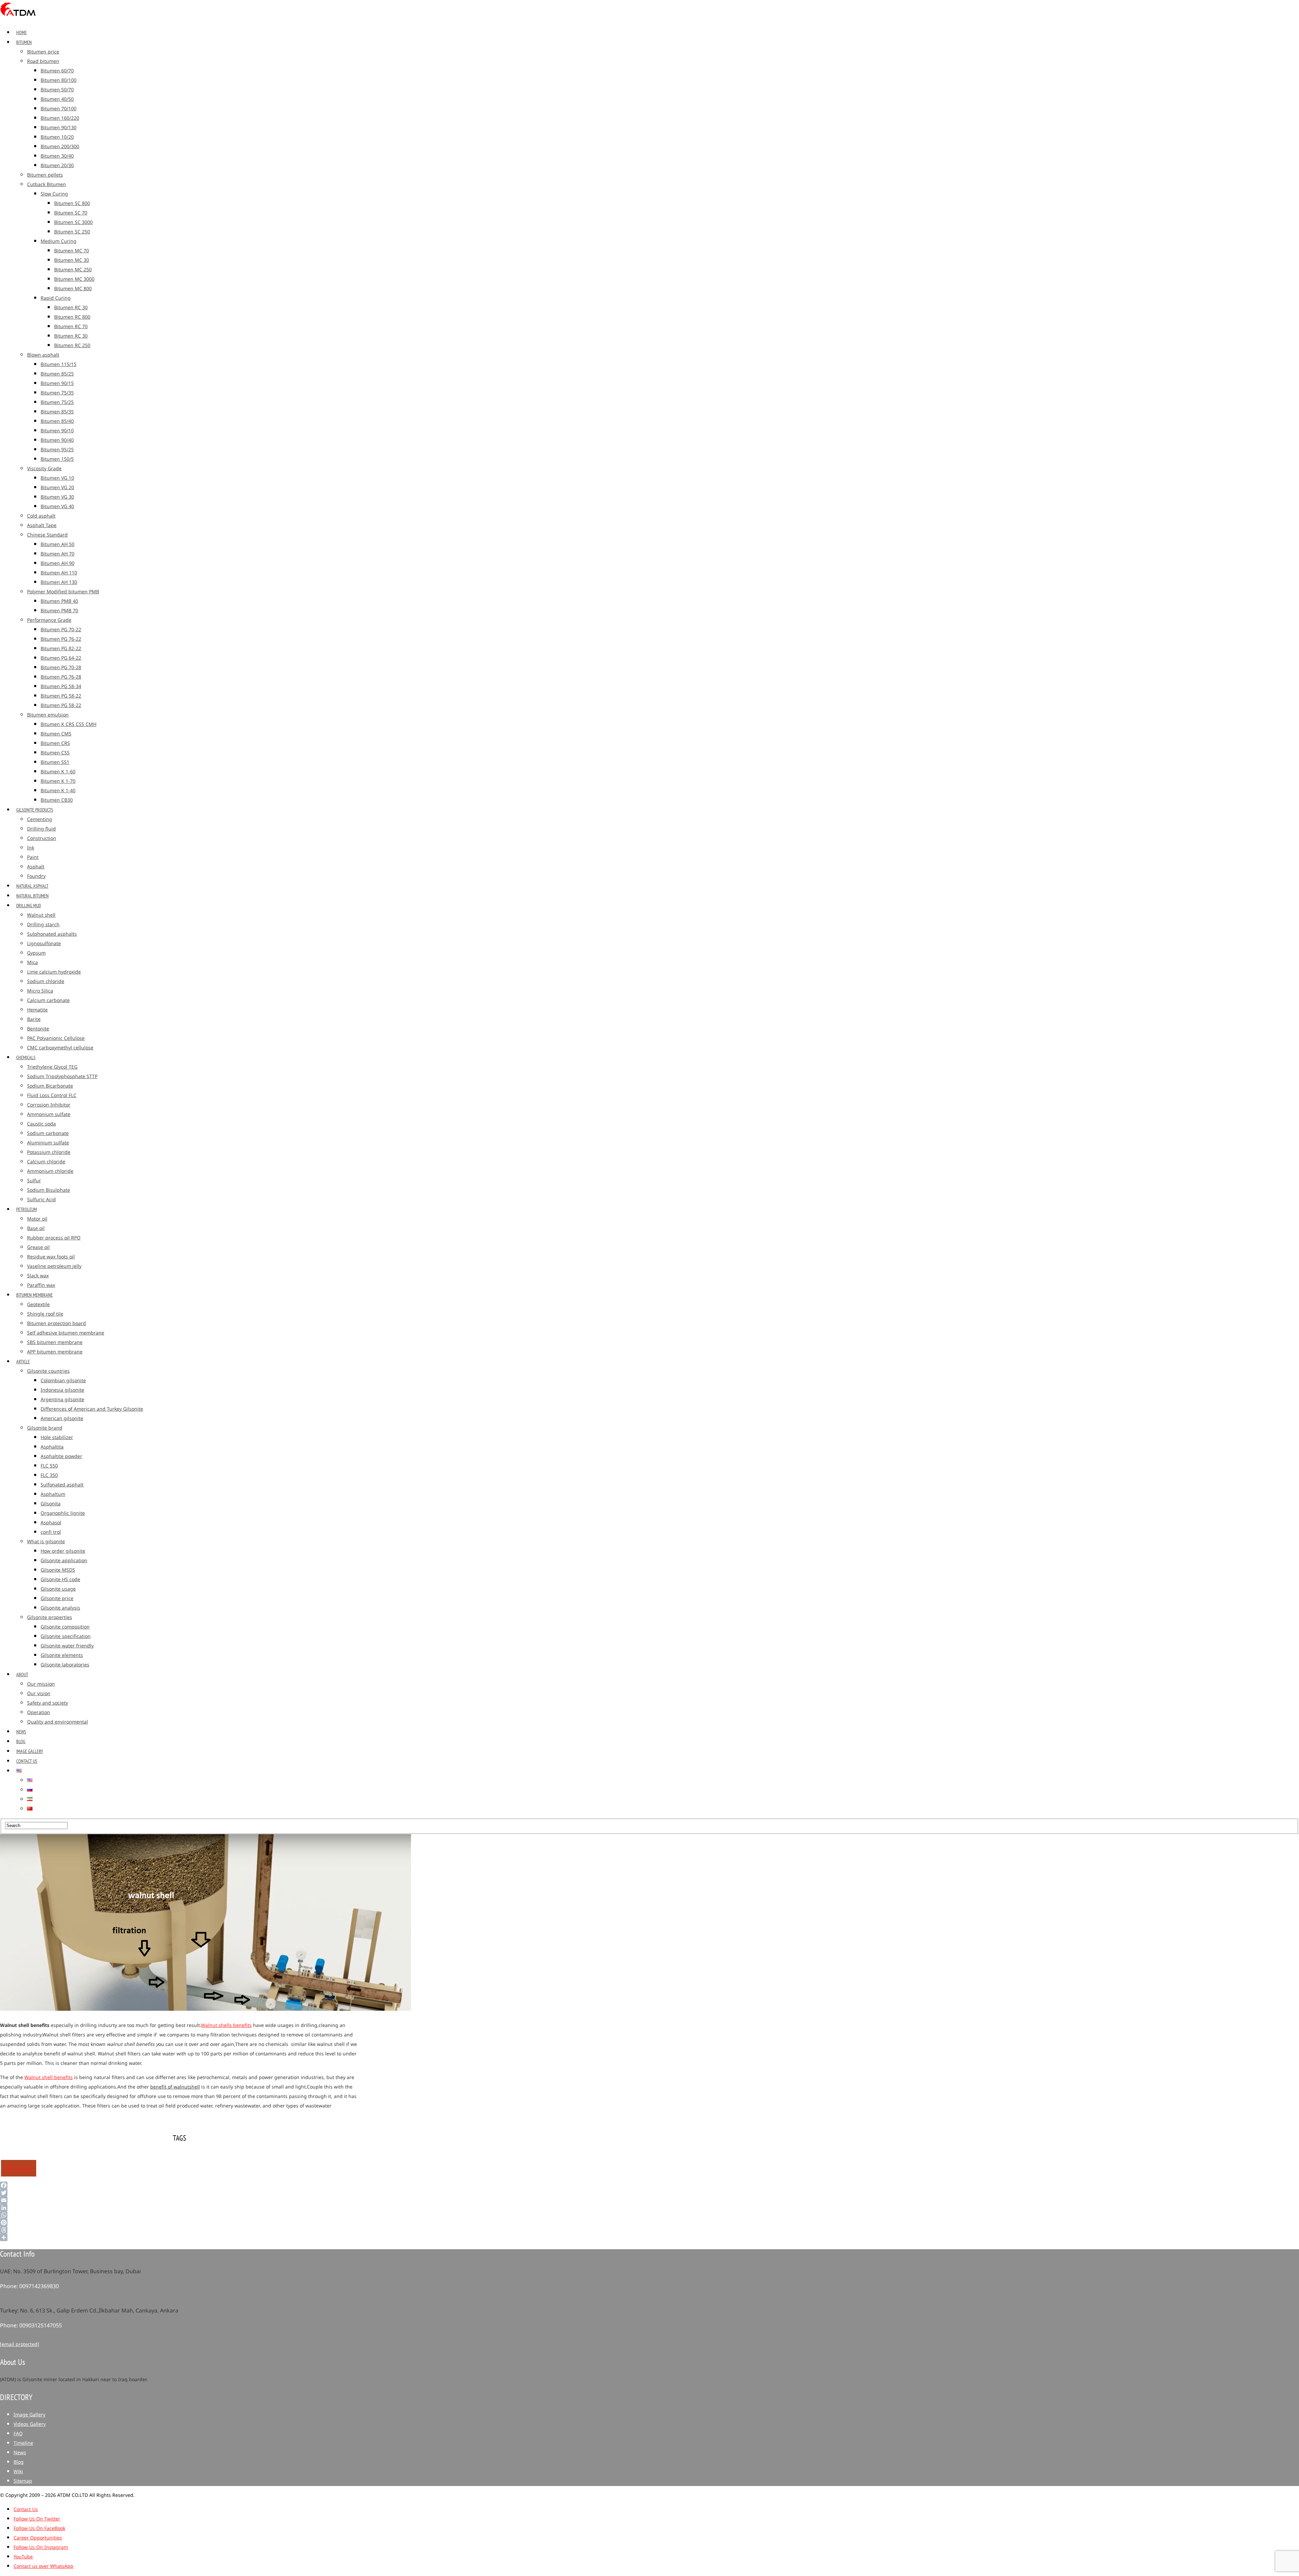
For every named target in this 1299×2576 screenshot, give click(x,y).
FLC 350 (49, 1475)
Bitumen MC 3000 (74, 279)
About (22, 1674)
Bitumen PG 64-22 (61, 658)
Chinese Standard (47, 535)
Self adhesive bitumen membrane (66, 1333)
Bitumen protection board (56, 1324)
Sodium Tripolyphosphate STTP (62, 1077)
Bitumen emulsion (48, 715)
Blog (21, 1741)
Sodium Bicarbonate (50, 1086)
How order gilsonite (63, 1551)
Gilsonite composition (65, 1627)
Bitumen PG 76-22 (61, 639)
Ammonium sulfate (49, 1114)
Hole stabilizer (57, 1438)
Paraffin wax (41, 1285)
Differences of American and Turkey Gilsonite (92, 1409)
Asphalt (36, 867)
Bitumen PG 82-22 (61, 649)
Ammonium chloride (50, 1171)
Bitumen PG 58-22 (61, 696)
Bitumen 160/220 (60, 118)
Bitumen (24, 42)
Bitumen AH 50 (58, 544)
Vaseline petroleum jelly (54, 1266)
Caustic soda (41, 1124)
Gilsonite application (64, 1561)
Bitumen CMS (56, 734)
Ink (31, 848)
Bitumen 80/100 (59, 80)
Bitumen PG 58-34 (61, 687)
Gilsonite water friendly (67, 1646)
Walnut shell (41, 915)
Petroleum (27, 1209)
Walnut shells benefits (226, 2025)
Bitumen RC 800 (72, 317)
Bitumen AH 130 (59, 582)
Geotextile (38, 1305)
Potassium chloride (49, 1152)
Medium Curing (59, 241)
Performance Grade (49, 620)
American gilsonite (62, 1419)
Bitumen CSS (55, 753)
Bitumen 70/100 (59, 109)
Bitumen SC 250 (72, 232)
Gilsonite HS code (60, 1580)
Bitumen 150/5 (57, 459)
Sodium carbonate (48, 1133)
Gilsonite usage (58, 1589)
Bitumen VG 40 (57, 507)
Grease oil (38, 1247)
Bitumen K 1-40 (58, 791)
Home (21, 32)
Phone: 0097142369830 (29, 2286)
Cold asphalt (41, 516)
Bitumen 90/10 (57, 431)
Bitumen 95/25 (57, 450)
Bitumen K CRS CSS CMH (69, 724)
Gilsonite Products (35, 810)
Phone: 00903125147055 (31, 2326)
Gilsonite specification (66, 1636)
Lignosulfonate (44, 944)
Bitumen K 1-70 (58, 781)
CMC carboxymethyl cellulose (60, 1048)
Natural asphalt (32, 886)
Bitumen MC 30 (72, 260)
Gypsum (36, 953)
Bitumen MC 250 (73, 270)
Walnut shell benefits (49, 2078)
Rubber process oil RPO (54, 1238)
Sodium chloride (46, 982)
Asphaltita (52, 1447)
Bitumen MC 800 (73, 289)
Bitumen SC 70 (71, 213)
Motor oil (37, 1219)
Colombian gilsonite (63, 1381)
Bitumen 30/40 (57, 156)
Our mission (41, 1684)
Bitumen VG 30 (57, 497)
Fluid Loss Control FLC (52, 1096)
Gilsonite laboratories (65, 1665)
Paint (33, 857)
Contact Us (27, 1761)
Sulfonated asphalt (62, 1485)
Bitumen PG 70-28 (61, 668)
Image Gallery (30, 1751)
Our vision (39, 1694)
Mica (32, 963)
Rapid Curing (56, 298)
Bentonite (38, 1029)
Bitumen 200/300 (60, 147)
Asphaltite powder (61, 1456)
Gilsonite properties (50, 1617)
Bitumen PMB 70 (59, 611)
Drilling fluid (41, 829)
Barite (34, 1019)
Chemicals (26, 1057)
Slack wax (38, 1276)
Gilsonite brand (45, 1428)
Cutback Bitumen (47, 185)
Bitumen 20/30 (57, 166)
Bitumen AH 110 (59, 573)
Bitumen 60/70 (57, 71)
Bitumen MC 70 (72, 251)
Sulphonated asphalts (52, 934)
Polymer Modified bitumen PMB (63, 592)
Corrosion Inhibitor (49, 1105)
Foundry (36, 876)
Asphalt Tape (42, 526)
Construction (42, 838)
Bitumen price (43, 52)
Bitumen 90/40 (57, 440)
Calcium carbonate (48, 1000)
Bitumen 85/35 (57, 412)
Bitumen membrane (35, 1295)
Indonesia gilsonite (62, 1390)
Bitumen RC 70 (71, 327)
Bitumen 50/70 (57, 90)
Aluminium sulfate (48, 1143)
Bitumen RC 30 (71, 308)
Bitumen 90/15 (57, 383)
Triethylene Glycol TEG (52, 1067)
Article (23, 1362)
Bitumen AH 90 (58, 563)
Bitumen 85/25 (57, 374)
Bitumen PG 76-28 (61, 677)
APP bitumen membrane (55, 1352)
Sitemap (23, 2481)
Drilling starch (43, 925)
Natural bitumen (32, 896)
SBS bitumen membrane (55, 1342)
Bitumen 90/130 (59, 128)
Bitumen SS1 (55, 762)
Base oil (36, 1228)
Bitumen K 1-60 (58, 772)
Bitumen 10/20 (57, 137)
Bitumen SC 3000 (73, 222)
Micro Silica (40, 991)
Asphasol (51, 1523)
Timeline (23, 2443)
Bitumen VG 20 (57, 488)
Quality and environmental (58, 1722)
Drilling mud (29, 906)
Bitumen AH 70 (58, 554)
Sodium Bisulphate (49, 1190)
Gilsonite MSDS (58, 1570)
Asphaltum (53, 1494)
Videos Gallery (30, 2424)
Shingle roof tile (45, 1314)
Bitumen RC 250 (72, 346)
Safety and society (48, 1703)
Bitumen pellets (45, 175)
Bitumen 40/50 (57, 99)
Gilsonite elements (62, 1655)
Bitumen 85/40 (57, 421)
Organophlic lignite (63, 1513)
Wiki (18, 2472)
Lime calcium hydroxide (54, 972)
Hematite (37, 1010)
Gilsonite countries (48, 1371)
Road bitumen (43, 61)
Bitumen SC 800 (72, 203)
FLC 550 (49, 1466)
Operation (39, 1713)
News (21, 1732)
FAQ (18, 2434)
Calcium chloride (46, 1162)
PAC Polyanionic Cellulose (56, 1038)
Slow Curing (54, 194)
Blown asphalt (43, 355)
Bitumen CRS (55, 743)
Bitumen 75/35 (57, 393)
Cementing (40, 819)
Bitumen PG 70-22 (61, 630)
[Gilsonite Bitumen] (18, 18)
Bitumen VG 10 (57, 478)
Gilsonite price (57, 1599)
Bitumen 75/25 (57, 402)
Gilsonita (51, 1504)
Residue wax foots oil (51, 1257)
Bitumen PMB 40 (59, 601)
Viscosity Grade (44, 469)
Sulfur (34, 1181)
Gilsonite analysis (60, 1608)
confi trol (51, 1532)
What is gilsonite (46, 1542)
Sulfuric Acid (41, 1200)
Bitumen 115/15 (59, 364)
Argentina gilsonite (62, 1400)
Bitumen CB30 (57, 800)
